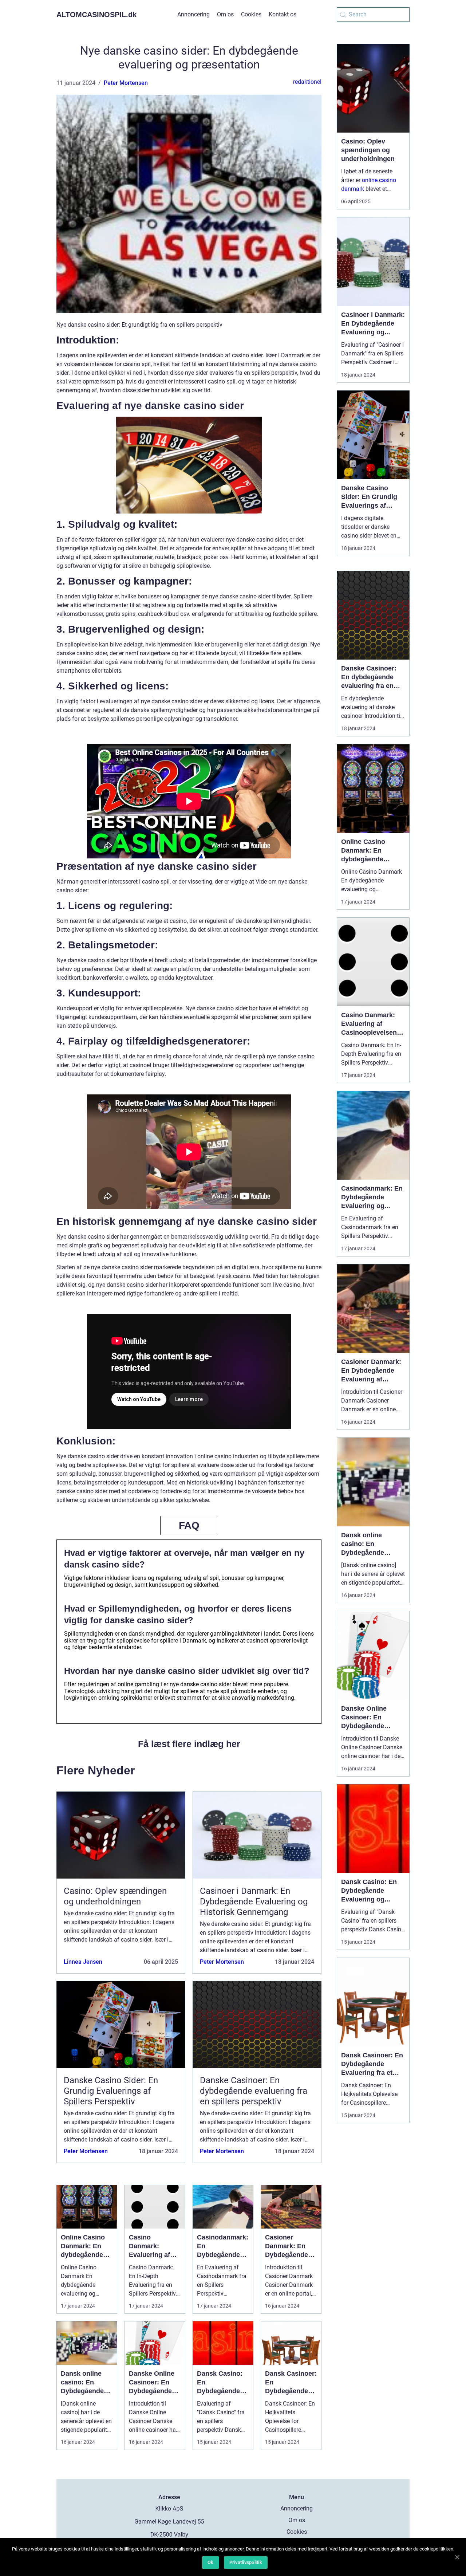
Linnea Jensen (83, 1962)
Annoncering (193, 14)
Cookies (251, 14)
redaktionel (307, 82)
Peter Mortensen (126, 83)
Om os (225, 14)
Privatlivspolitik (246, 2562)
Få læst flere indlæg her (189, 1744)
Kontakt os (283, 14)
